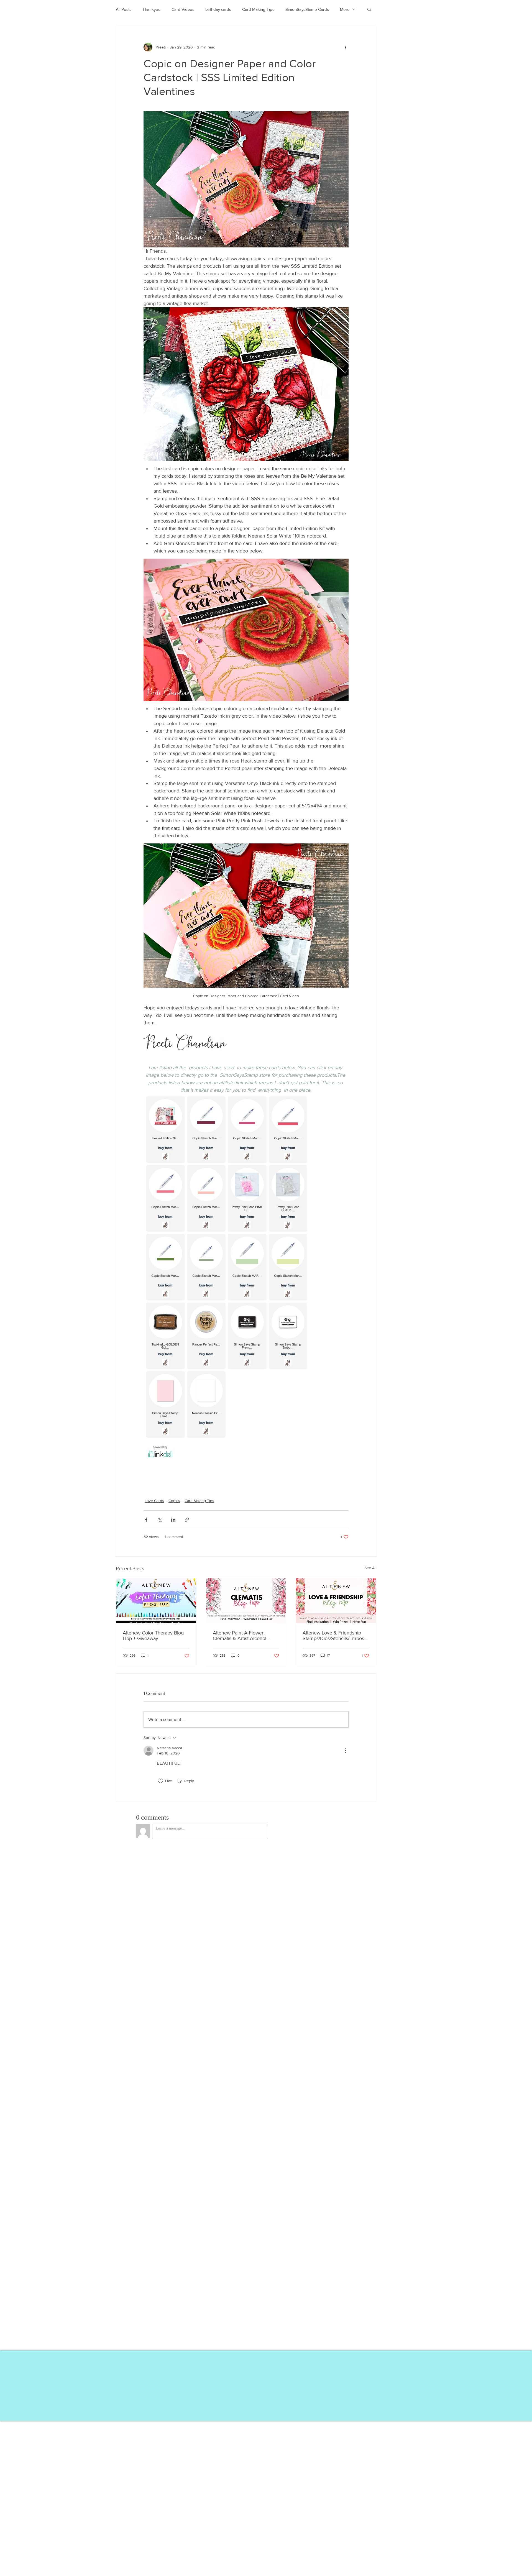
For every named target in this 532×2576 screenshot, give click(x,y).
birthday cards (218, 9)
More (345, 9)
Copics (174, 1501)
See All (370, 1568)
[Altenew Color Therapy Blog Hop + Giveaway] (156, 1601)
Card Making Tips (258, 9)
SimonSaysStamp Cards (307, 9)
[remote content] (246, 1277)
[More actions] (345, 47)
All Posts (124, 9)
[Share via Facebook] (146, 1520)
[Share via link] (187, 1520)
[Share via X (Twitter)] (160, 1520)
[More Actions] (345, 1751)
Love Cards (154, 1501)
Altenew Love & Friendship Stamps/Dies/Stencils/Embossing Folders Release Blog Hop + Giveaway (335, 1636)
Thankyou (151, 9)
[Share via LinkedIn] (173, 1520)
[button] (369, 9)
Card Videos (183, 9)
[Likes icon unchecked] (160, 1781)
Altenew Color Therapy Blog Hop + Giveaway (153, 1636)
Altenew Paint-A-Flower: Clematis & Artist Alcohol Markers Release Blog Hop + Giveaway (244, 1636)
